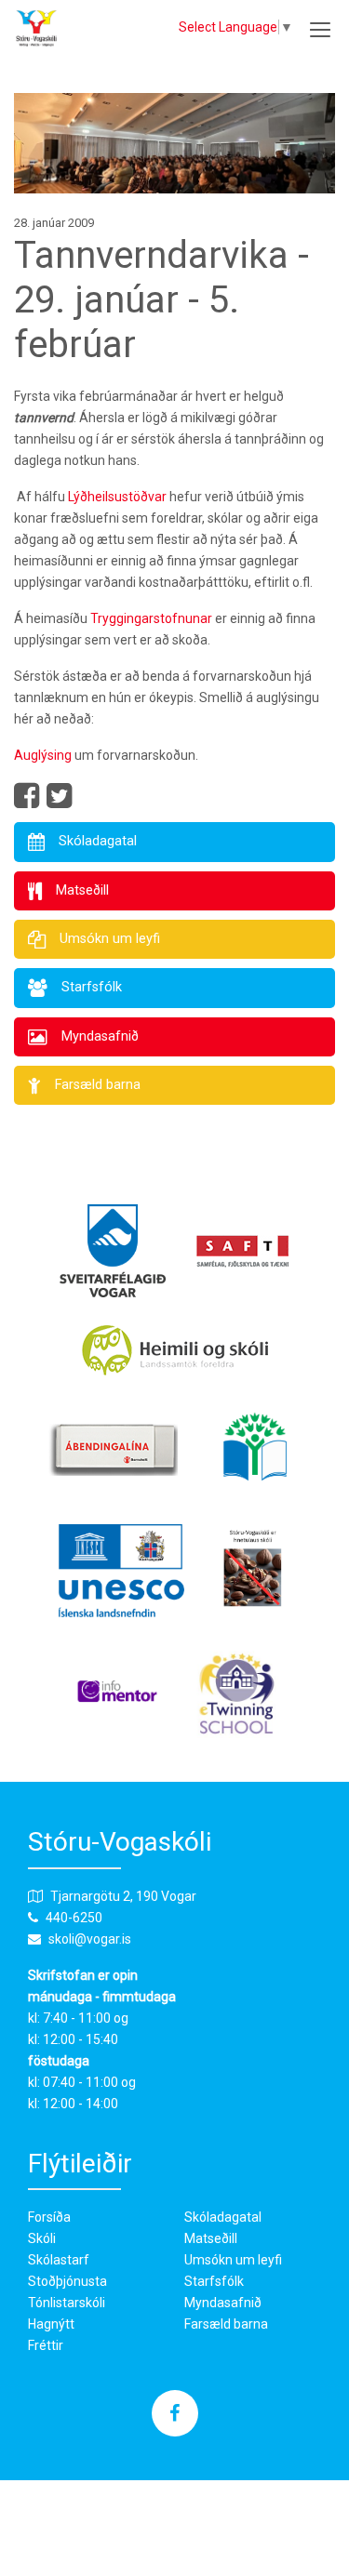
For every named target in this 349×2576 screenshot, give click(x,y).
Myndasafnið (223, 2303)
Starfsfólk (214, 2281)
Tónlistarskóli (67, 2303)
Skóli (42, 2238)
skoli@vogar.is (90, 1939)
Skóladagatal (223, 2217)
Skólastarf (59, 2260)
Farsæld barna (226, 2324)
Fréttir (46, 2345)
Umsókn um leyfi (233, 2260)
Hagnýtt (51, 2324)
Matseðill (211, 2238)
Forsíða (49, 2217)
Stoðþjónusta (67, 2281)
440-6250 (74, 1918)
